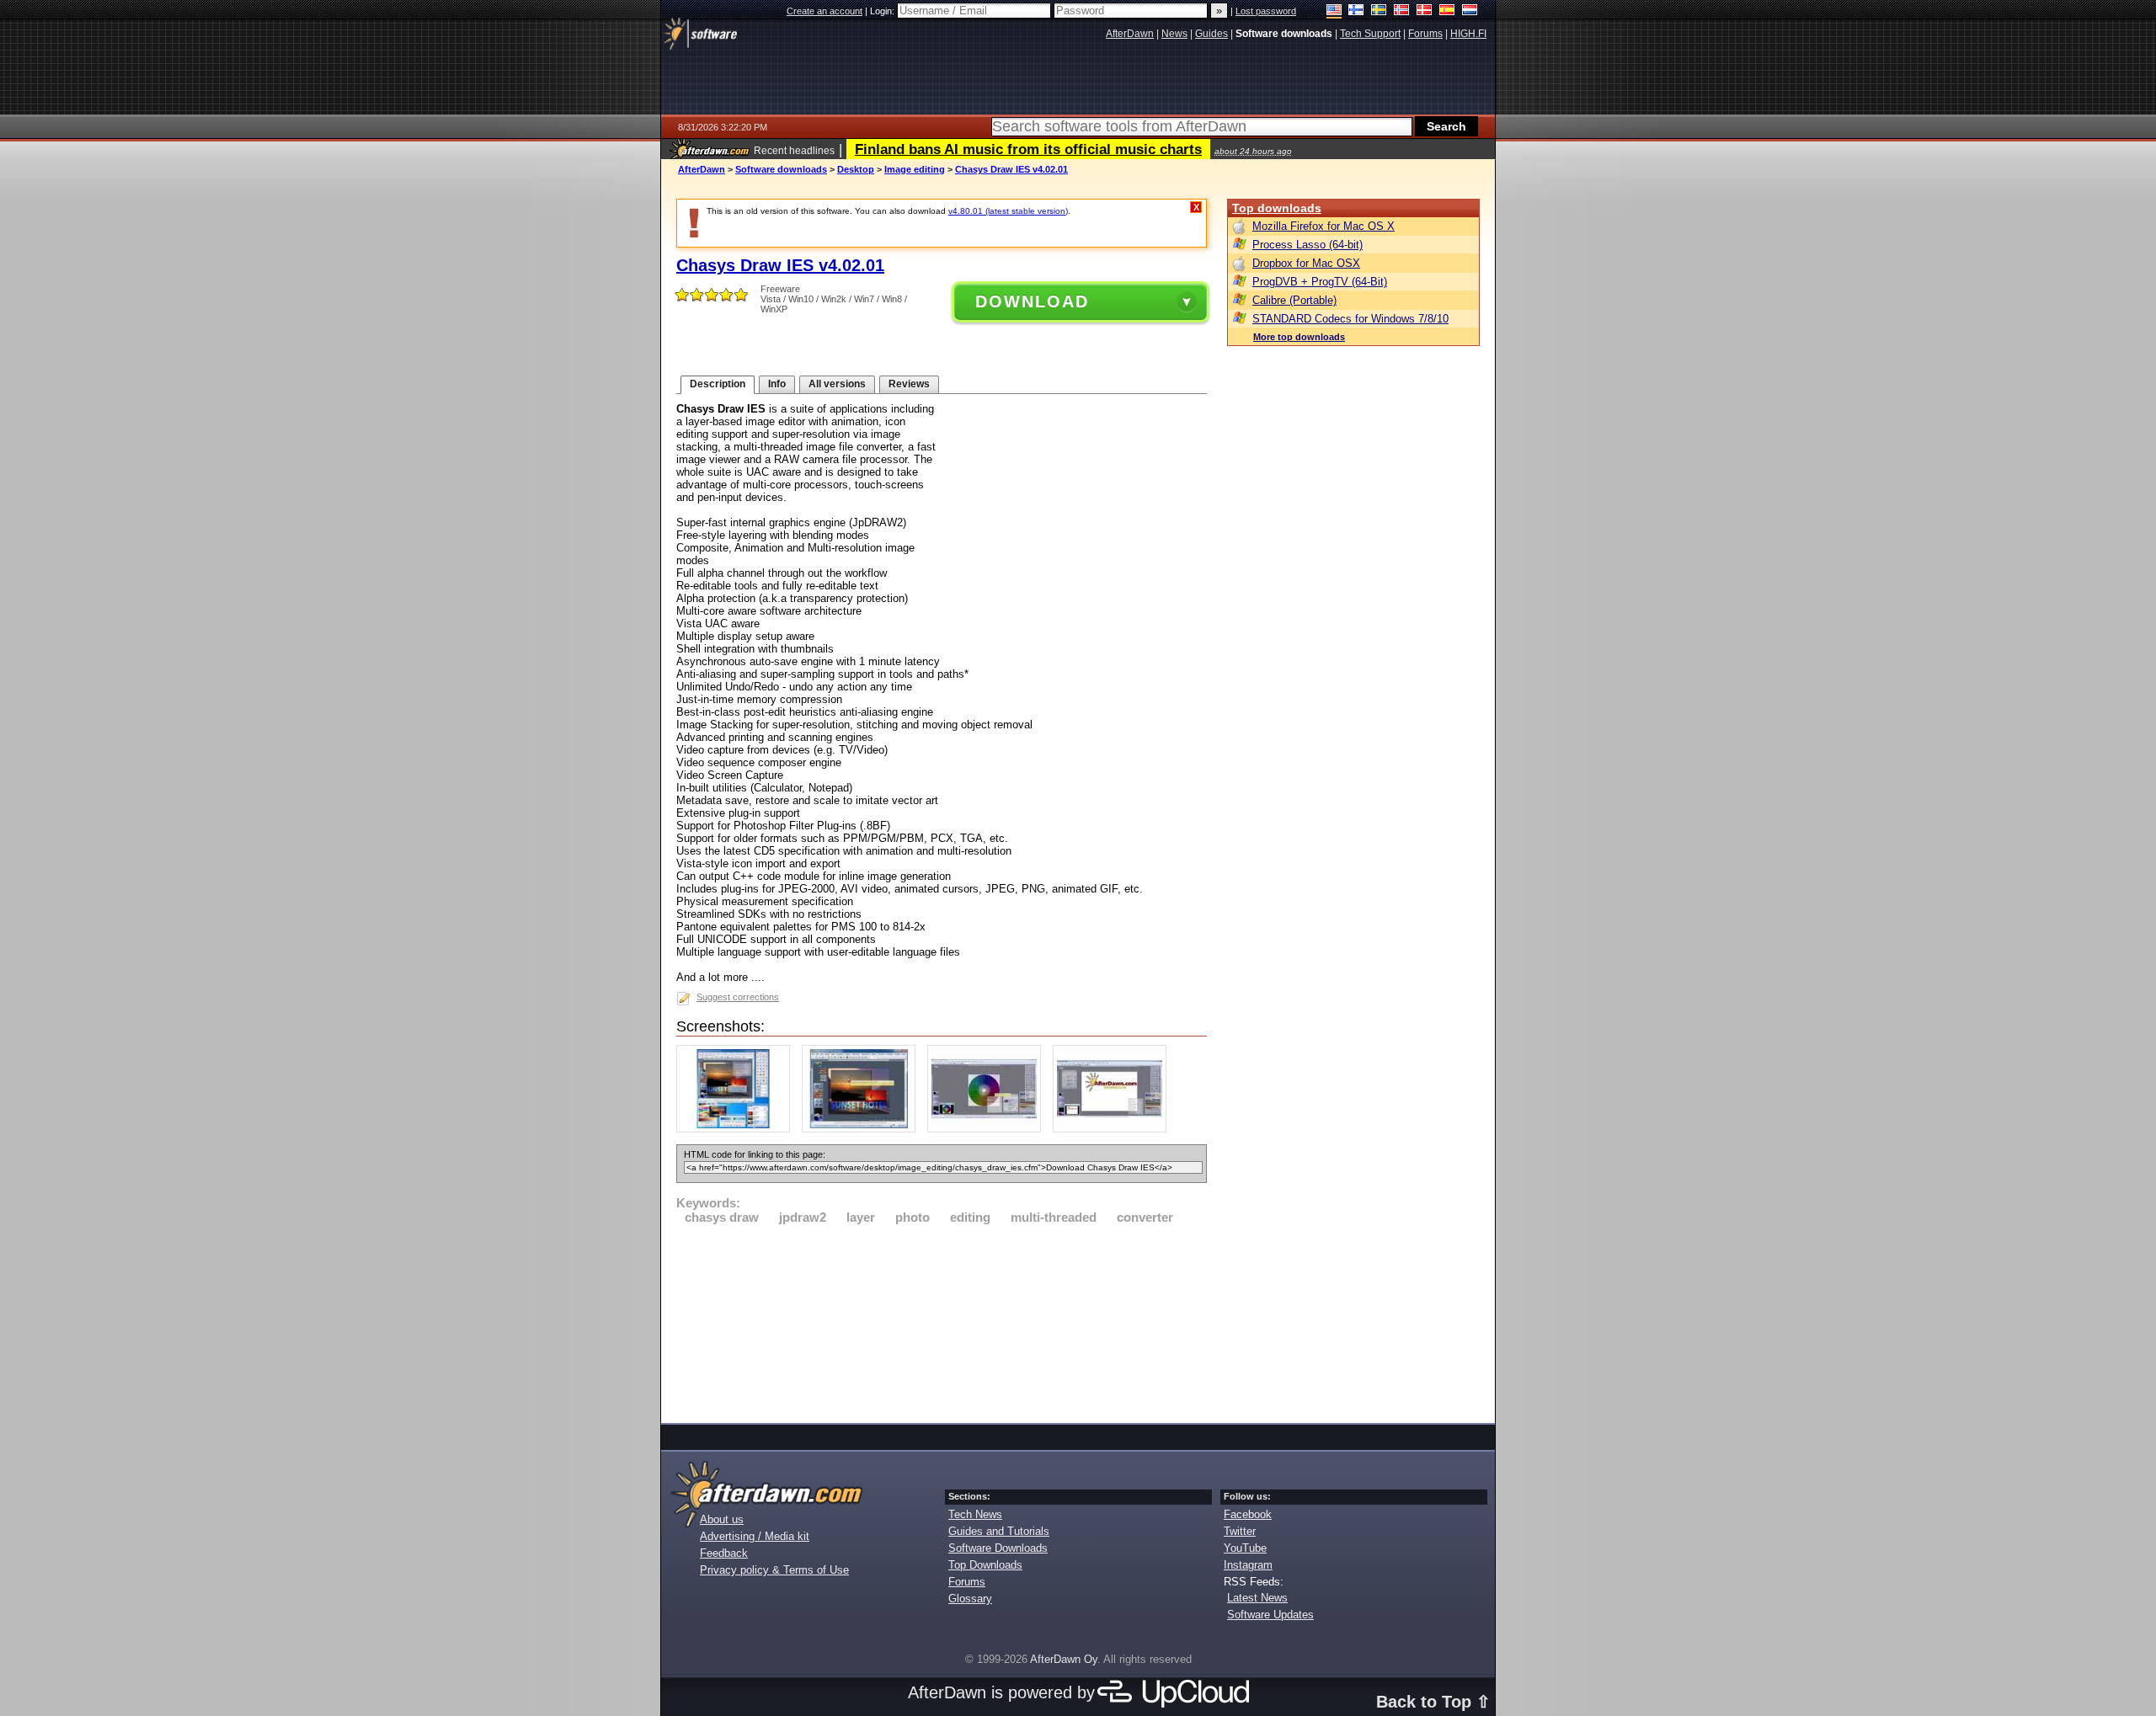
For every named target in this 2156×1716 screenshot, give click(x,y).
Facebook (1248, 1514)
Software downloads (781, 169)
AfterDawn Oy (1064, 1659)
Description (718, 384)
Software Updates (1270, 1615)
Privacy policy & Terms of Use (774, 1570)
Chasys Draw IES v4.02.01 (1011, 169)
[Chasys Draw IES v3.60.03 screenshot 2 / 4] (863, 1129)
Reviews (909, 384)
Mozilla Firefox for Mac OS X (1323, 226)
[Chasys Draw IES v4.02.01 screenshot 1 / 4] (737, 1129)
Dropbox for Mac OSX (1306, 263)
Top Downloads (985, 1565)
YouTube (1245, 1548)
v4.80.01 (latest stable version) (1008, 211)
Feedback (724, 1553)
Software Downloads (998, 1548)
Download (1032, 301)
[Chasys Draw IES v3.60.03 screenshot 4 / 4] (1114, 1129)
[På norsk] (1402, 11)
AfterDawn (702, 169)
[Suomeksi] (1356, 11)
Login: (883, 11)
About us (722, 1519)
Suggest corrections (738, 997)
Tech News (975, 1514)
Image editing (915, 169)
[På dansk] (1425, 11)
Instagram (1248, 1565)
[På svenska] (1379, 11)
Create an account (825, 11)
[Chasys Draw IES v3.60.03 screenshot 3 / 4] (988, 1129)
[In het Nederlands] (1470, 11)
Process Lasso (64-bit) (1307, 245)
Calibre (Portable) (1294, 300)
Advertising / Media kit (755, 1536)
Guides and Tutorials (999, 1531)
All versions (837, 384)
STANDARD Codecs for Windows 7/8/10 (1350, 319)
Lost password (1266, 11)
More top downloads (1299, 337)
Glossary (970, 1599)
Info (777, 384)
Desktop (856, 169)
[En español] (1447, 11)
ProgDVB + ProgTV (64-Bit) (1320, 282)
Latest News (1257, 1598)
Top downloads (1277, 208)
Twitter (1240, 1531)
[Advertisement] (942, 1321)
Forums (967, 1582)
